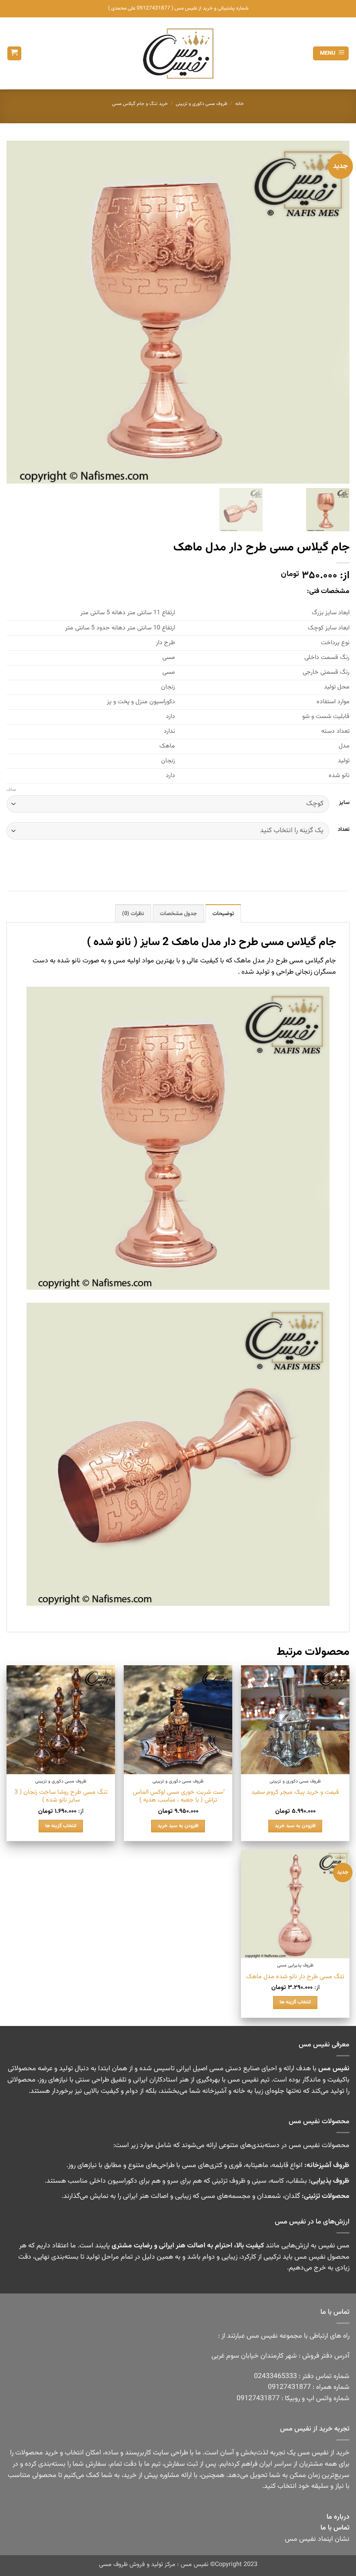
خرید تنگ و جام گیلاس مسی (140, 104)
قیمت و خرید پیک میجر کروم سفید (295, 1793)
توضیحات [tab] (223, 914)
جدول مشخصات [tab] (178, 914)
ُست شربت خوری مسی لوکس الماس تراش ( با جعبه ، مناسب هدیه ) (178, 1797)
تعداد (344, 830)
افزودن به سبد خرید (295, 1826)
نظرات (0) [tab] (133, 914)
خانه (240, 104)
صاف (11, 790)
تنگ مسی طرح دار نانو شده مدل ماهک (295, 1977)
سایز (344, 803)
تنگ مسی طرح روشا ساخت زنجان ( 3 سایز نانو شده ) (61, 1797)
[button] (331, 54)
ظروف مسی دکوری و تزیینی (202, 104)
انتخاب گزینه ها (61, 1826)
